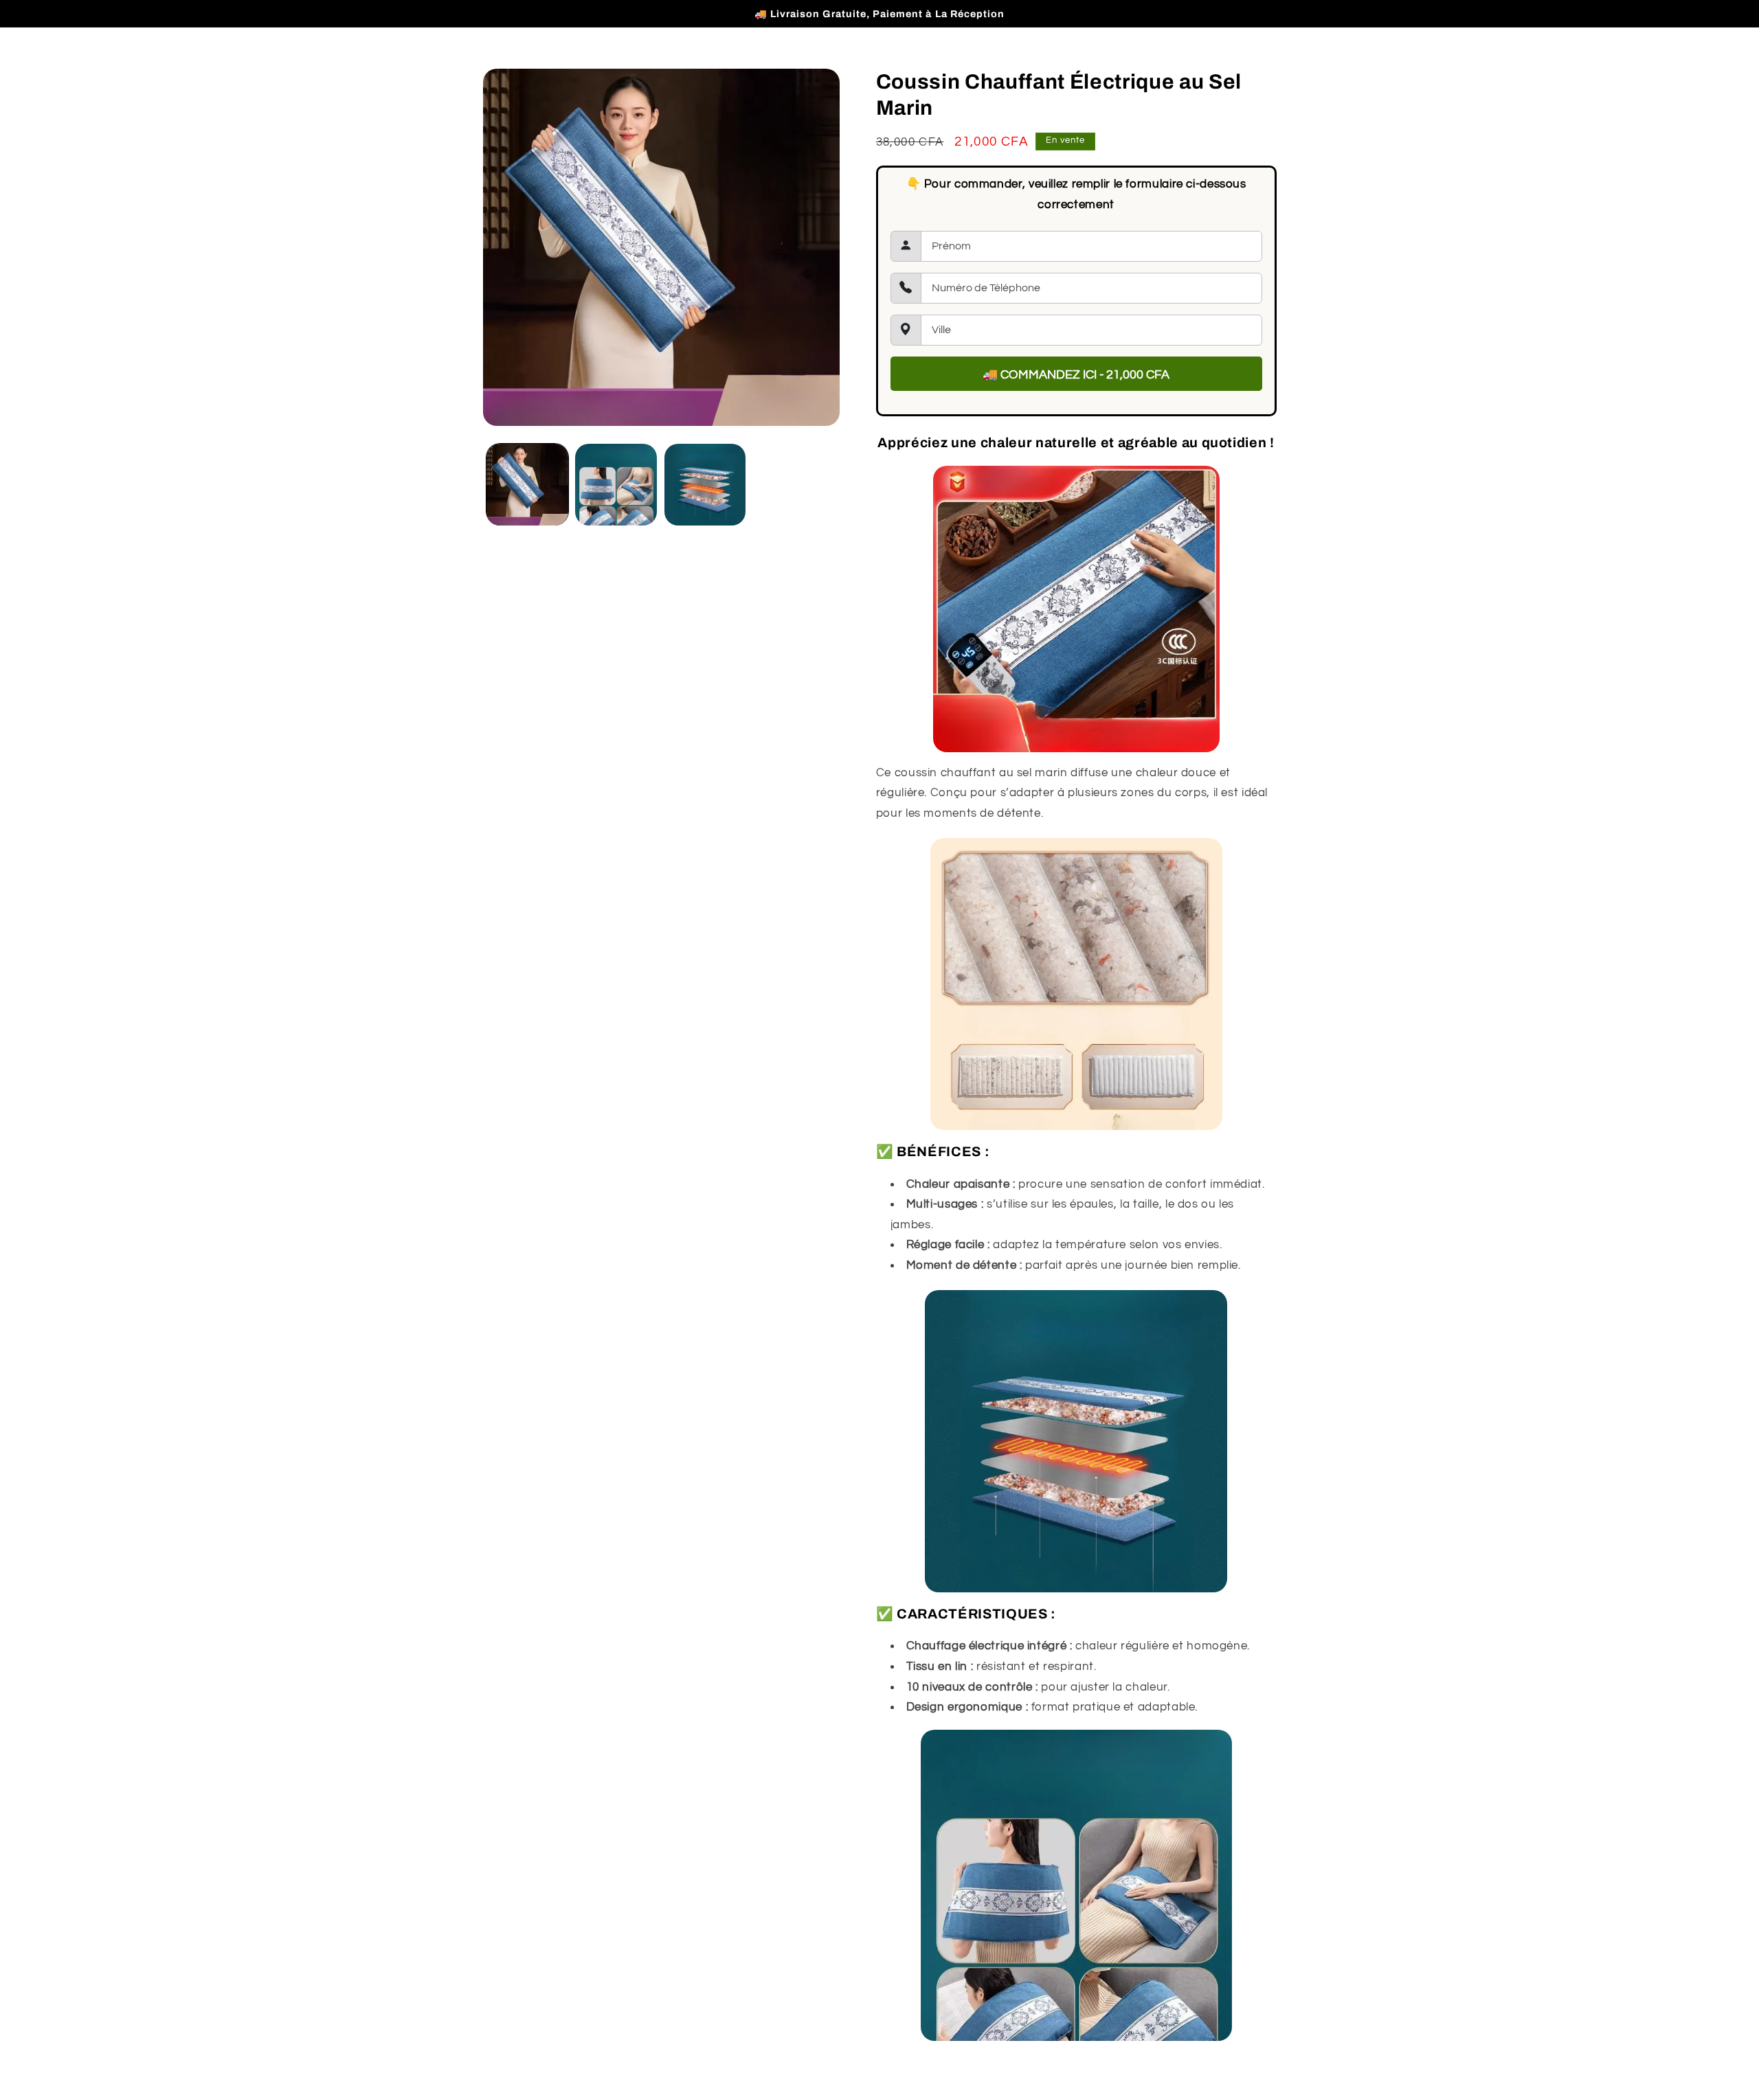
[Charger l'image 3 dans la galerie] (705, 485)
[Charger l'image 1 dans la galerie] (527, 485)
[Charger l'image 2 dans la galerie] (616, 485)
